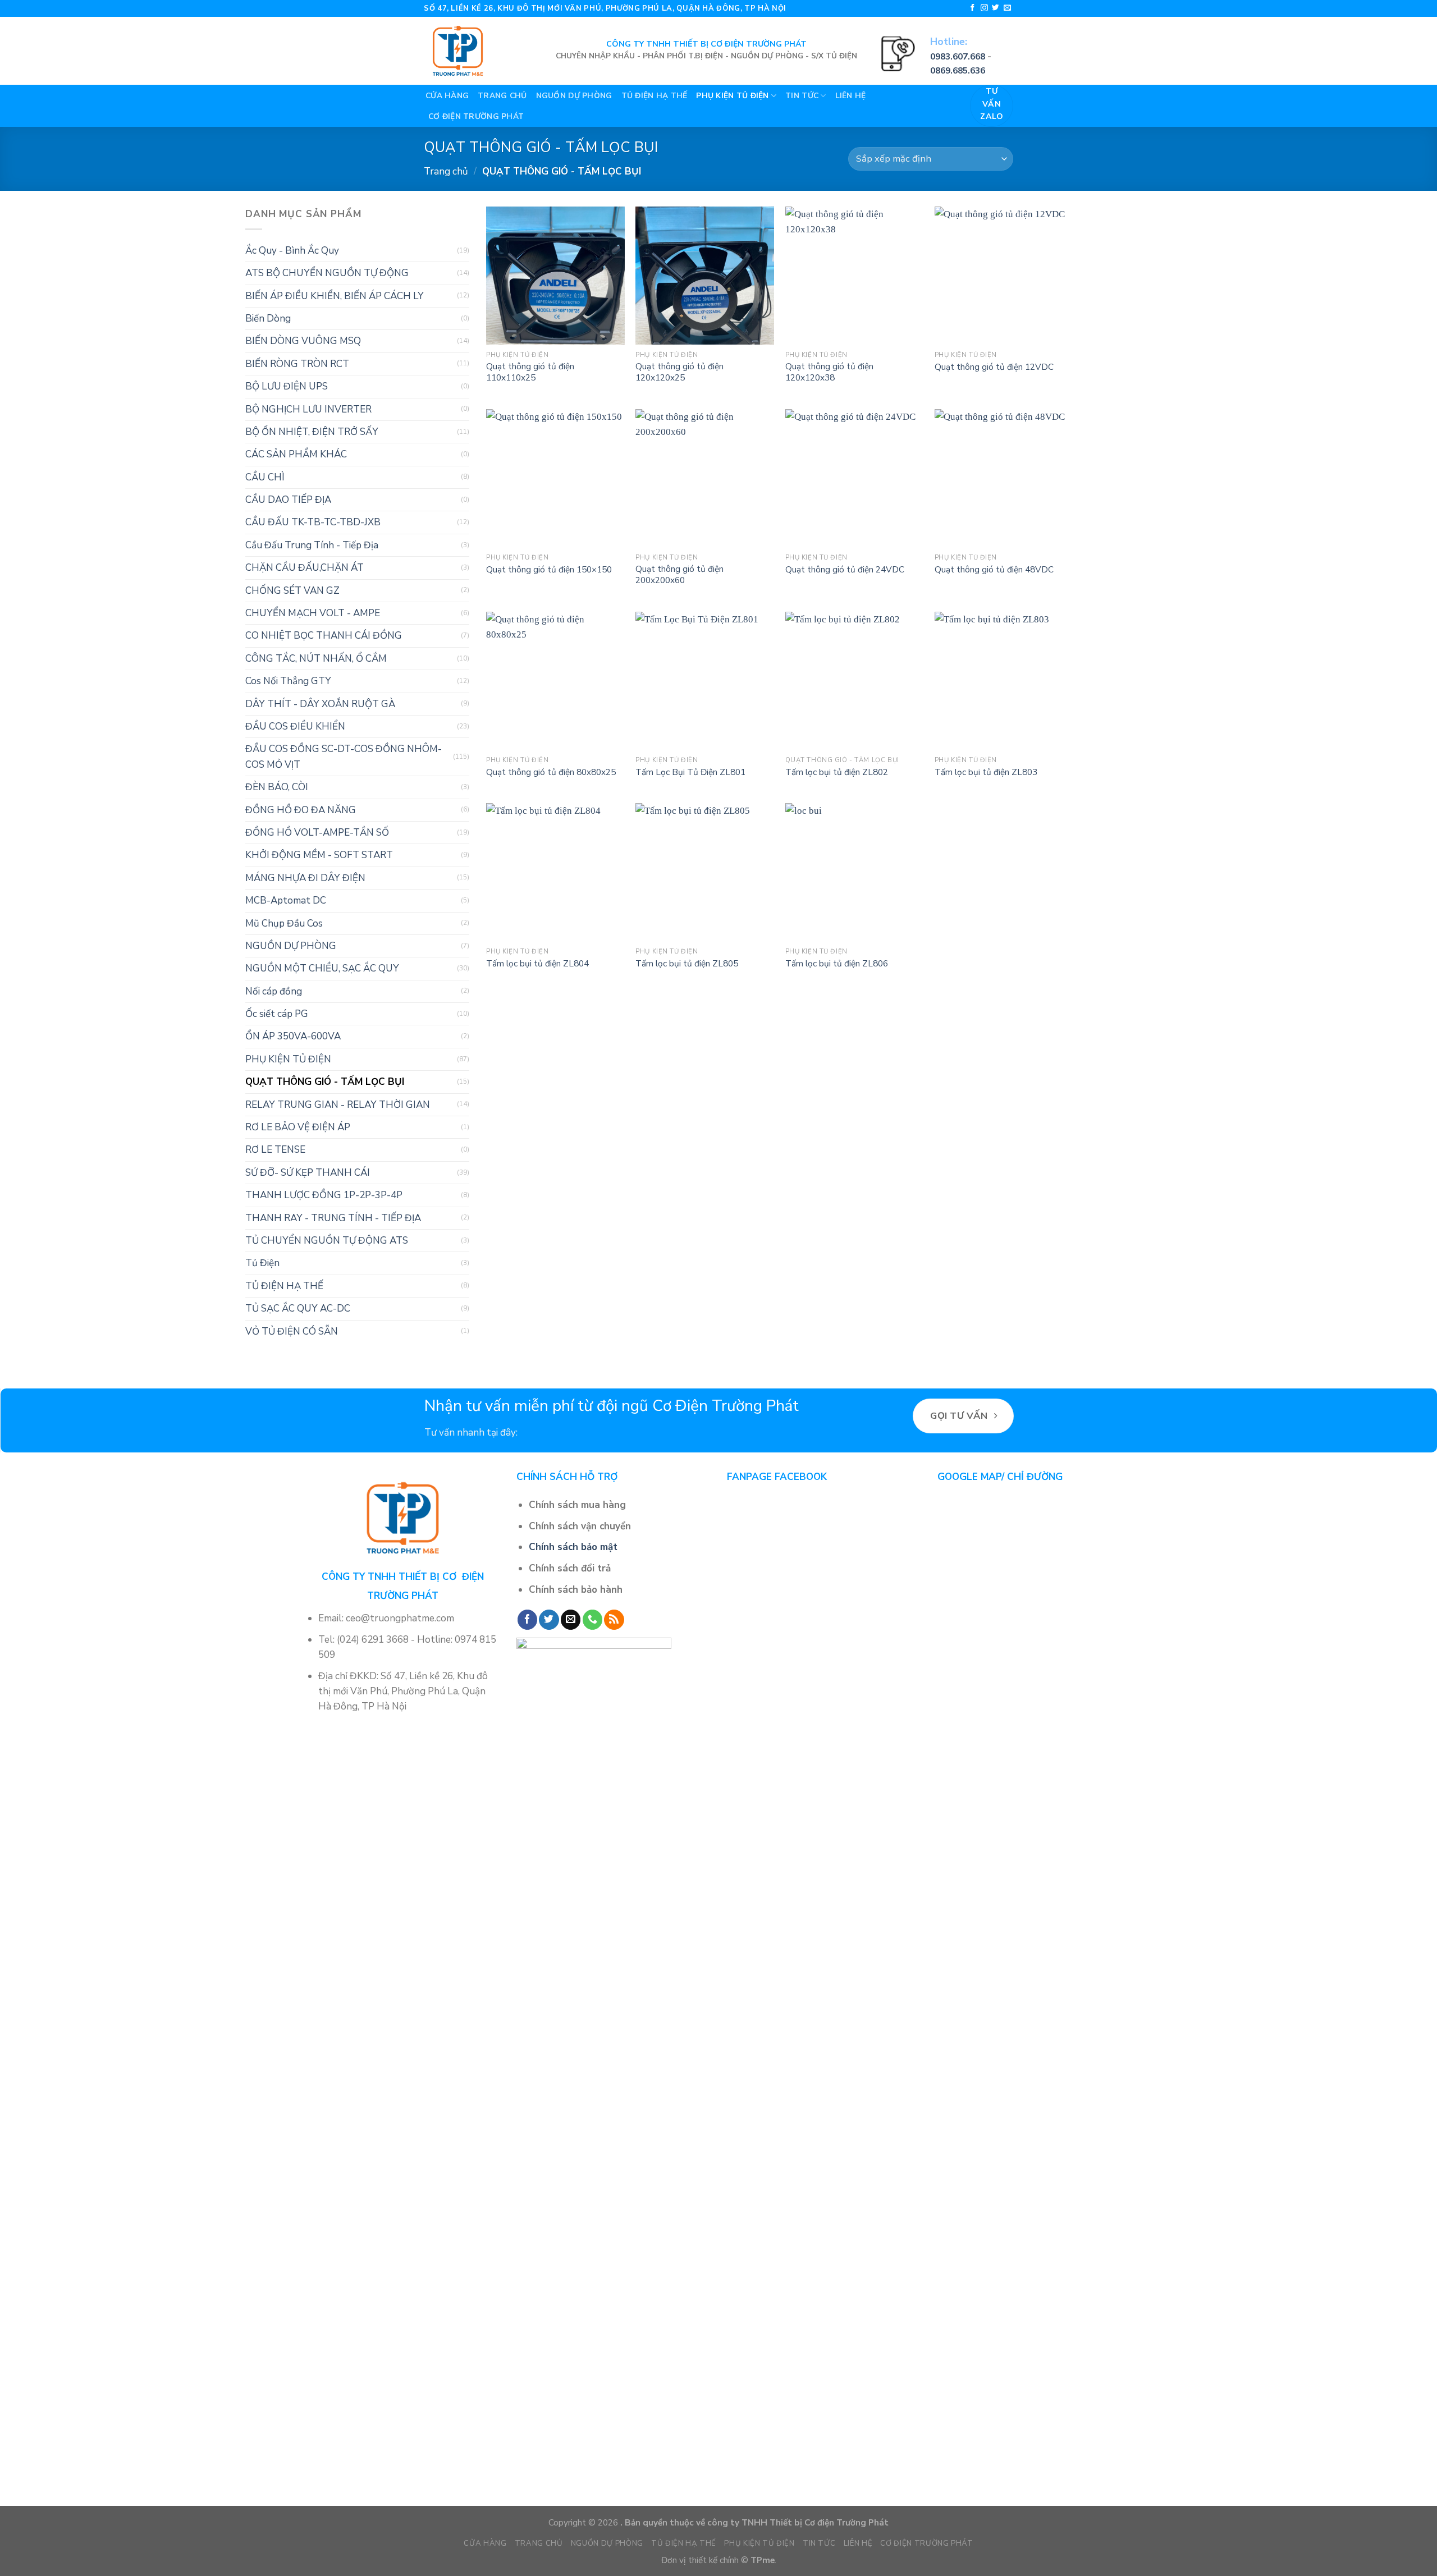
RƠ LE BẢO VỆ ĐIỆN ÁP (298, 1127)
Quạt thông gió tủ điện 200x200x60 (679, 575)
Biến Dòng (268, 318)
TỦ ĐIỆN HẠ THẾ (655, 96)
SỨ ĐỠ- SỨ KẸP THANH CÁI (308, 1173)
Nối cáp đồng (274, 991)
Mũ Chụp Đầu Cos (284, 923)
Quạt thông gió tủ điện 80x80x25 (551, 772)
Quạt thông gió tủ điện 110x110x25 (530, 372)
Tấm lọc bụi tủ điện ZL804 (537, 964)
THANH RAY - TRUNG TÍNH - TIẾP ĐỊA (333, 1218)
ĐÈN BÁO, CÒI (277, 787)
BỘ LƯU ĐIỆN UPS (287, 386)
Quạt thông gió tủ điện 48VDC (994, 570)
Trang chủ (502, 96)
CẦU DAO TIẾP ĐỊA (288, 500)
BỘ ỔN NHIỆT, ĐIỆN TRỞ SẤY (312, 432)
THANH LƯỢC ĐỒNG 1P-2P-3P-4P (324, 1195)
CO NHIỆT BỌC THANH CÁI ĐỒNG (324, 636)
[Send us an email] (1007, 8)
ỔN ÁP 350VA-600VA (293, 1036)
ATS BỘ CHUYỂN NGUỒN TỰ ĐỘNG (327, 273)
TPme (763, 2560)
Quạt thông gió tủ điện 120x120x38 (829, 372)
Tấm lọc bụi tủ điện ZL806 (837, 964)
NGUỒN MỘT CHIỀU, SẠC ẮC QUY (322, 968)
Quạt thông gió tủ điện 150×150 (549, 570)
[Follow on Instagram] (984, 8)
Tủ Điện (262, 1263)
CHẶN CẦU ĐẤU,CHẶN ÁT (305, 568)
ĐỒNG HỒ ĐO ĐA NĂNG (301, 810)
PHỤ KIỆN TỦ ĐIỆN (732, 96)
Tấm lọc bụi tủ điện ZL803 (986, 772)
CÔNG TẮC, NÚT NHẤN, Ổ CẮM (316, 659)
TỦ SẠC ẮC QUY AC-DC (298, 1308)
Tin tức (802, 96)
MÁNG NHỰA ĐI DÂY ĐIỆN (305, 878)
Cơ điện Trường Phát (476, 116)
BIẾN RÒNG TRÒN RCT (297, 364)
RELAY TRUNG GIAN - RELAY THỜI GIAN (338, 1104)
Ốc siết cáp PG (277, 1014)
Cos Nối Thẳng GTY (288, 681)
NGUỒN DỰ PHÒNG (574, 96)
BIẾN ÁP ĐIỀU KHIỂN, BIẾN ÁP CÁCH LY (335, 295)
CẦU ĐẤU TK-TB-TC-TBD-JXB (313, 522)
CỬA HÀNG (447, 96)
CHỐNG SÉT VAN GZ (292, 590)
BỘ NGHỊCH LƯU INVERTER (308, 409)
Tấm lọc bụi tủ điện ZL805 (687, 964)
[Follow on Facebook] (973, 8)
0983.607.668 (958, 57)
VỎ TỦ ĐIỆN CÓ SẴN (292, 1331)
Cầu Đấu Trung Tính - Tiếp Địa (312, 545)
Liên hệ (851, 96)
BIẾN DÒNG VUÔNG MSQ (303, 341)
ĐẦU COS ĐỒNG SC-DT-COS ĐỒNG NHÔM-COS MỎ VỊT (344, 757)
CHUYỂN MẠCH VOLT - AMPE (313, 613)
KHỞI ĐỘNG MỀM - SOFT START (319, 855)
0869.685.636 (958, 71)
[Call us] (592, 1620)
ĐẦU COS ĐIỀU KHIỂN (295, 726)
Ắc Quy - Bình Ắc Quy (292, 251)
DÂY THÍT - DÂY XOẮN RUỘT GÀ (320, 703)
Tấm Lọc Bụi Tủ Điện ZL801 (690, 772)
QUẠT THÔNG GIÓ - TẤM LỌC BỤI (325, 1082)
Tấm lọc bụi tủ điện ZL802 (837, 772)
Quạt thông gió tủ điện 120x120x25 (679, 372)
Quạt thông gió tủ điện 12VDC (994, 367)
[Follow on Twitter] (996, 8)
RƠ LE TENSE (275, 1150)
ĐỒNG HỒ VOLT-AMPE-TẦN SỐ (317, 833)
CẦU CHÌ (265, 477)
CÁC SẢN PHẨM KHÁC (296, 454)
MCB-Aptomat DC (286, 900)
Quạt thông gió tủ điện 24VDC (845, 570)
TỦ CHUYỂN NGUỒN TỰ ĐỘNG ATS (327, 1241)
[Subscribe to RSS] (614, 1620)
